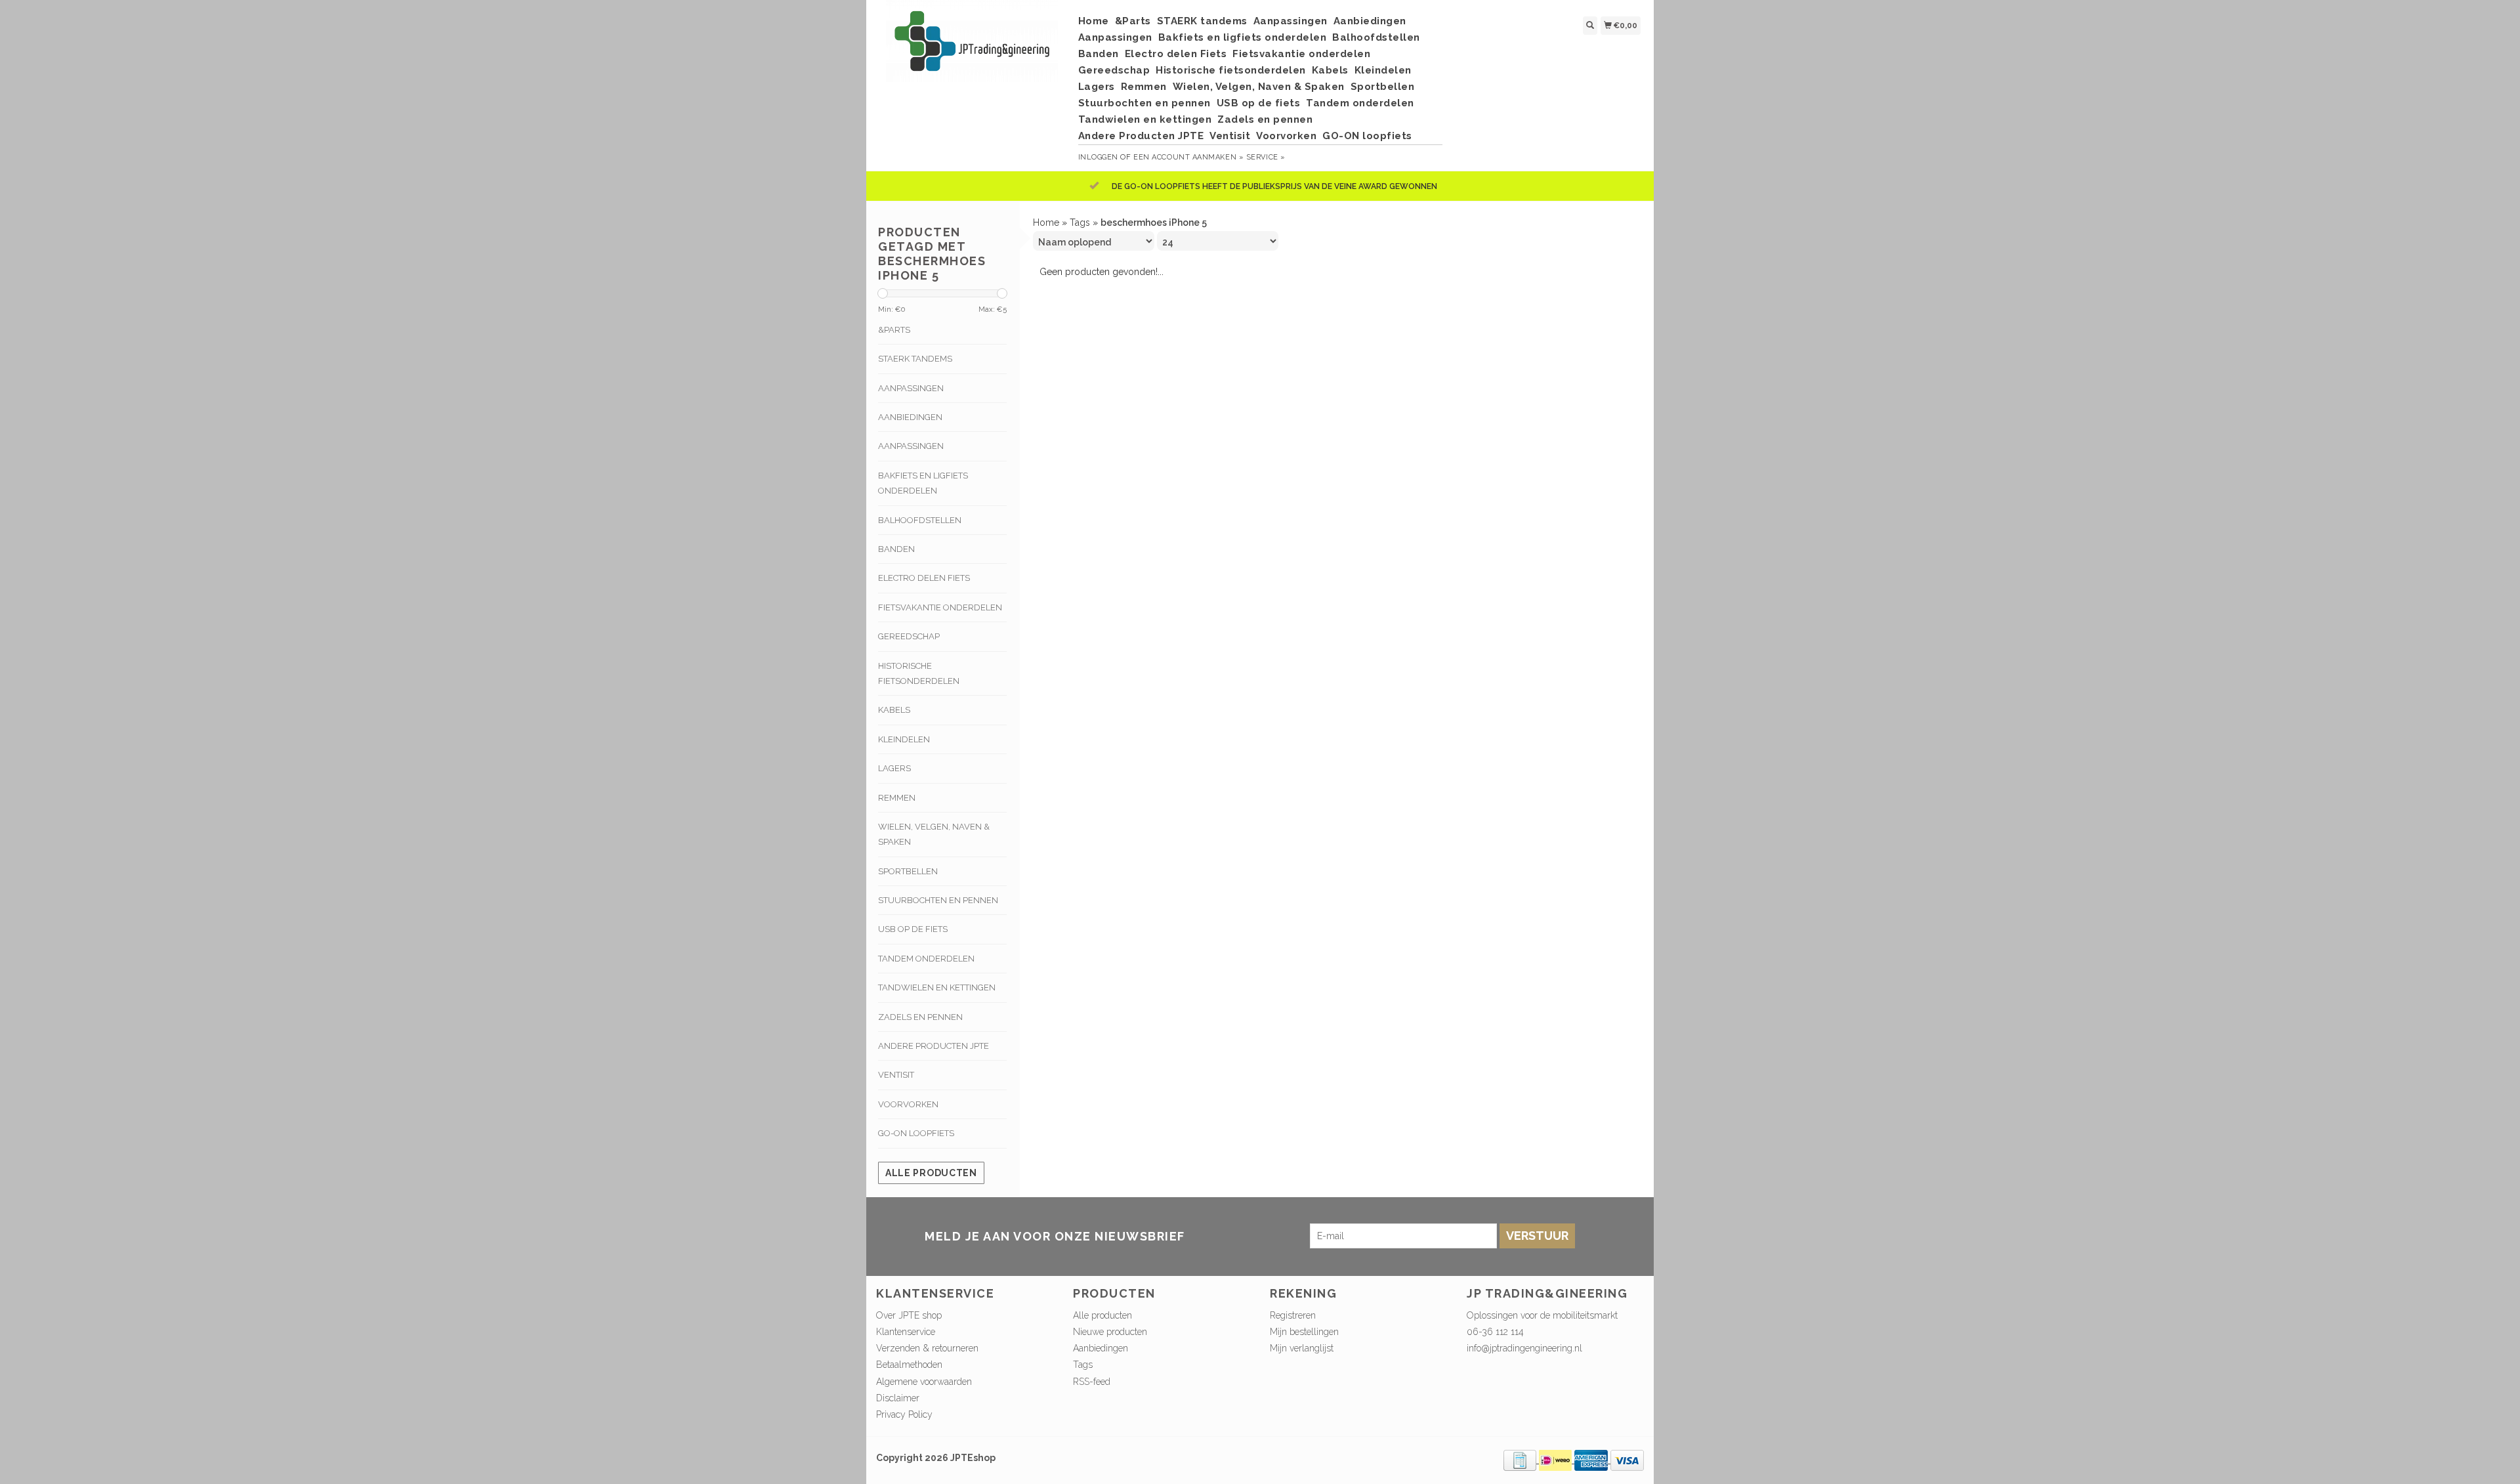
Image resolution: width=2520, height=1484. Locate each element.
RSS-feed (1092, 1382)
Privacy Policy (904, 1414)
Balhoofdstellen (1376, 37)
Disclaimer (898, 1398)
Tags (1080, 223)
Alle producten (931, 1173)
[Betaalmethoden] (1521, 1460)
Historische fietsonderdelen (1231, 70)
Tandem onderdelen (1360, 103)
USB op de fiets (1259, 103)
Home (1094, 21)
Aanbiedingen (1370, 21)
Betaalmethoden (909, 1365)
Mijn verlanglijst (1302, 1348)
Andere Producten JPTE (1141, 136)
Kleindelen (1383, 70)
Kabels (1330, 70)
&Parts (1133, 21)
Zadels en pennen (1265, 119)
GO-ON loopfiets (1367, 136)
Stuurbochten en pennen (1144, 103)
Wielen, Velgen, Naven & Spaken (1259, 87)
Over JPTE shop (909, 1315)
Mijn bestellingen (1304, 1332)
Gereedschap (1114, 70)
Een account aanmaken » (1188, 157)
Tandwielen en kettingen (1145, 119)
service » (1266, 157)
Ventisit (1230, 136)
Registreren (1293, 1315)
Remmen (1144, 87)
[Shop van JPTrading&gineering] (972, 48)
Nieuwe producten (1110, 1332)
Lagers (1097, 87)
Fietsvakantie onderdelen (1301, 54)
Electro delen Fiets (1176, 54)
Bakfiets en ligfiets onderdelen (1243, 37)
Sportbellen (1383, 87)
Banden (1099, 54)
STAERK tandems (1202, 21)
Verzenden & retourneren (927, 1348)
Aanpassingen (1291, 21)
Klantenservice (906, 1332)
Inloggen (1098, 157)
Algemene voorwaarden (924, 1382)
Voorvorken (1286, 136)
